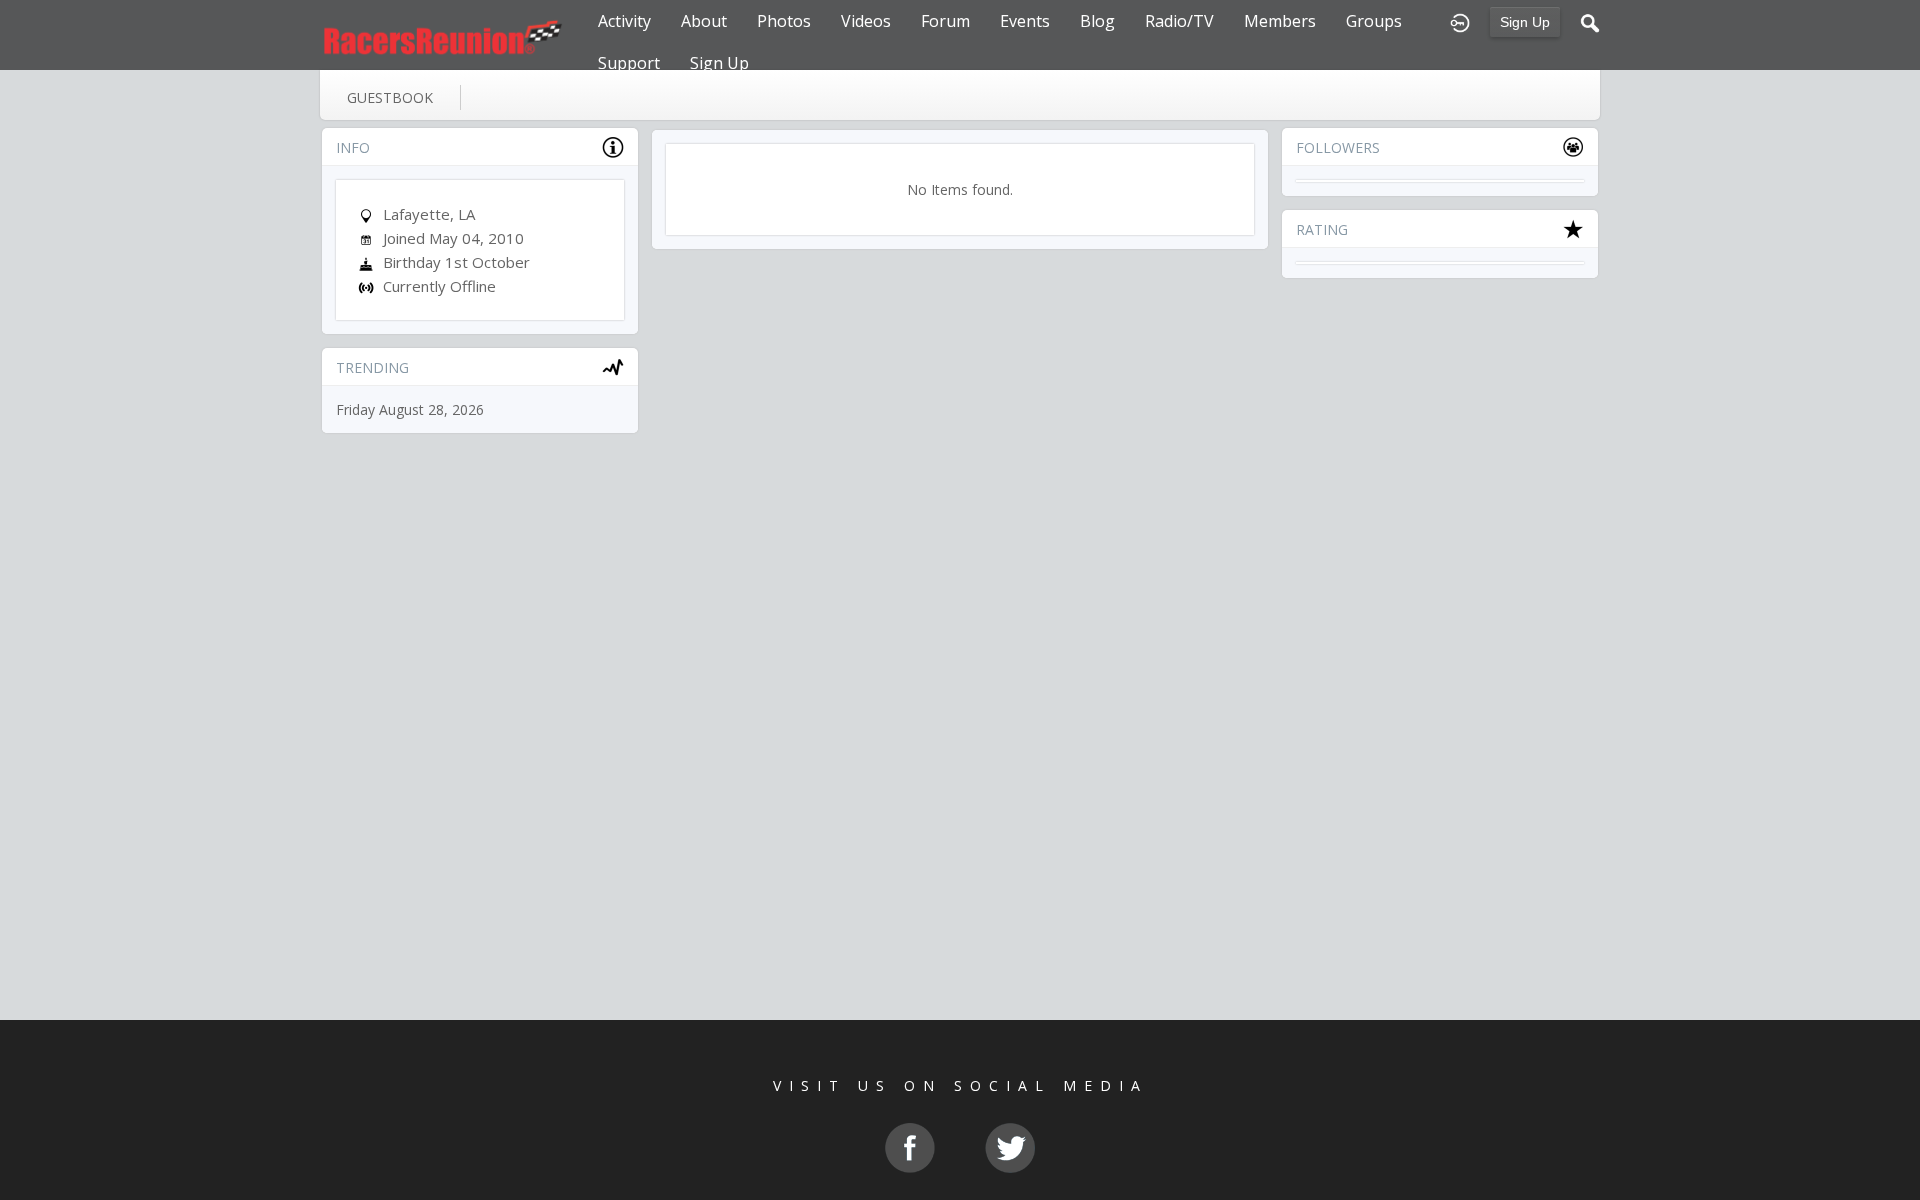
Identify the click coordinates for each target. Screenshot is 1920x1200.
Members (1280, 21)
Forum (945, 21)
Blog (1097, 21)
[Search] (1590, 21)
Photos (784, 21)
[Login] (1460, 21)
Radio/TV (1179, 21)
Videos (866, 21)
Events (1025, 21)
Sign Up (1525, 22)
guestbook (390, 97)
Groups (1374, 21)
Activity (624, 21)
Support (629, 63)
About (704, 21)
